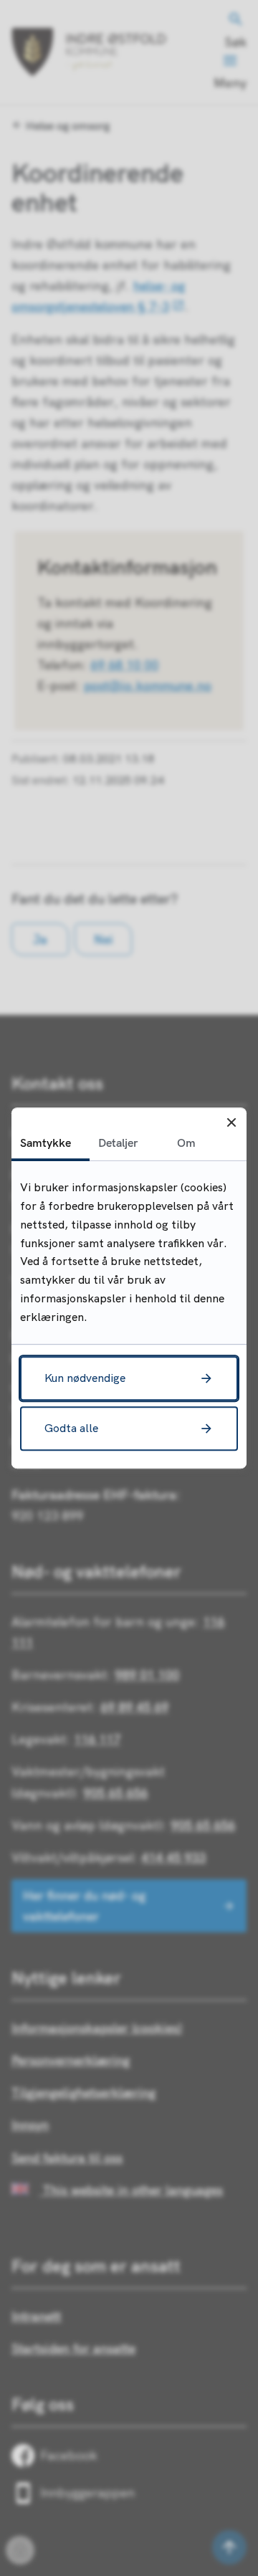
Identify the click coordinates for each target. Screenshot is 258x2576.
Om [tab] (186, 1142)
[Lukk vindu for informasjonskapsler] (231, 1123)
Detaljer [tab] (118, 1142)
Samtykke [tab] (46, 1142)
